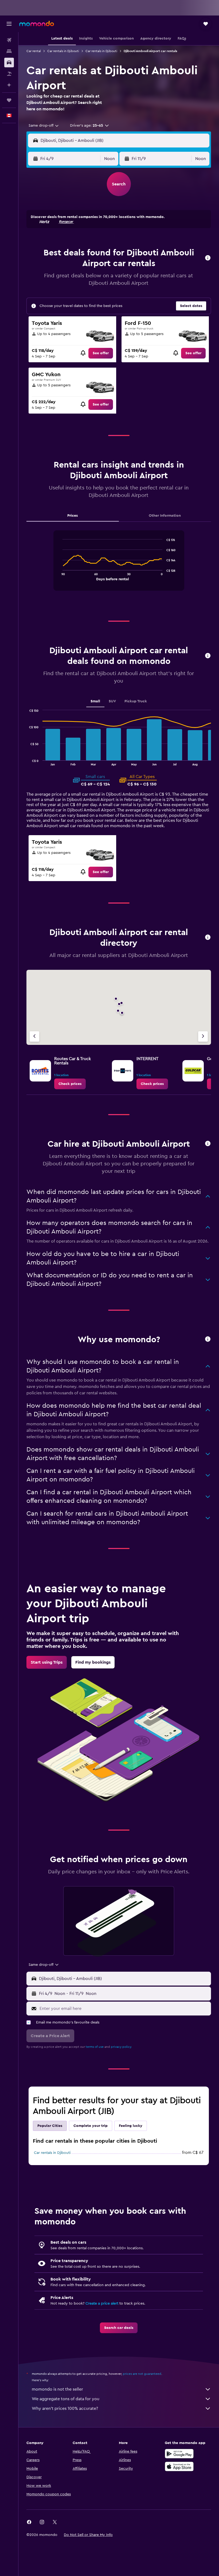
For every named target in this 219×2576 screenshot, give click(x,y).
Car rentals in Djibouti (63, 51)
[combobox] (44, 126)
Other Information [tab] (165, 516)
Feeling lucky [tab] (131, 2126)
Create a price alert (102, 2303)
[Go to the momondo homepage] (37, 24)
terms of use (95, 2047)
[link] (101, 353)
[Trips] (9, 100)
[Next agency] (203, 1036)
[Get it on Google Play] (179, 2454)
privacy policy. (121, 2047)
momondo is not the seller (57, 2389)
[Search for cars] (9, 63)
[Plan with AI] (9, 85)
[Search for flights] (9, 40)
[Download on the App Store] (179, 2466)
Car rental (34, 51)
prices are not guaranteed (142, 2374)
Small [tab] (95, 701)
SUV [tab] (112, 701)
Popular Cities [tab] (50, 2126)
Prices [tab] (73, 516)
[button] (9, 24)
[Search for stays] (9, 51)
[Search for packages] (9, 74)
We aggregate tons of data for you (66, 2399)
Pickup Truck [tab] (136, 701)
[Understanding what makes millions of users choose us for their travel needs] (208, 1339)
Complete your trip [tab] (91, 2126)
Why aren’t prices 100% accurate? (65, 2408)
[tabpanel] (119, 566)
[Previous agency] (34, 1036)
